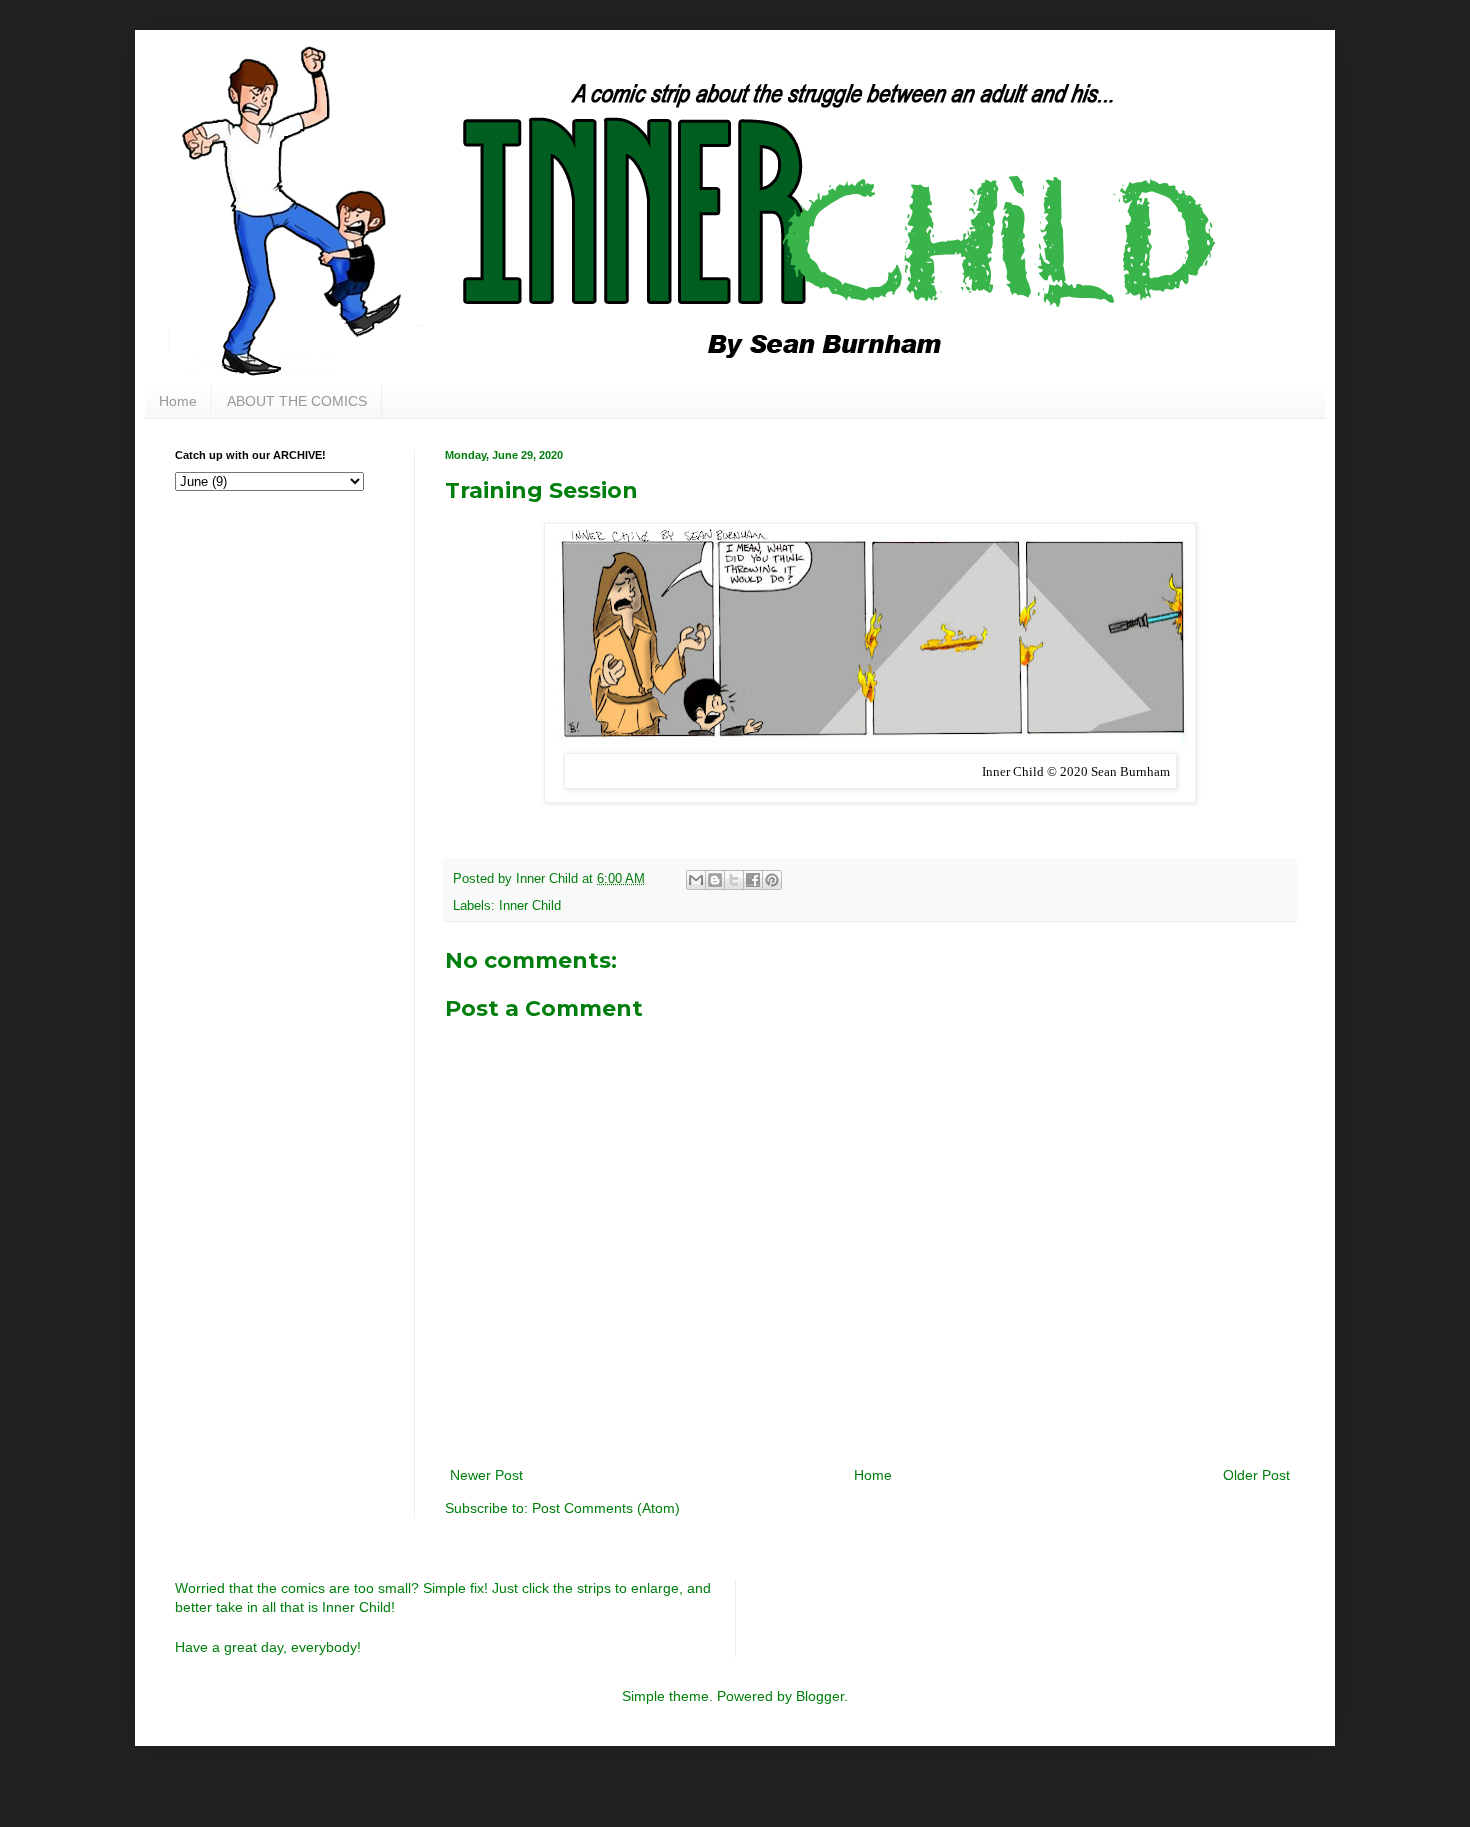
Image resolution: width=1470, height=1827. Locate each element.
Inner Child (530, 906)
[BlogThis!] (715, 880)
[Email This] (696, 880)
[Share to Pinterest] (772, 880)
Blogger (820, 1696)
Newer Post (486, 1475)
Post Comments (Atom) (606, 1508)
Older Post (1256, 1475)
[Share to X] (734, 880)
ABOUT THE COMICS (297, 401)
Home (178, 401)
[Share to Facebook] (753, 880)
